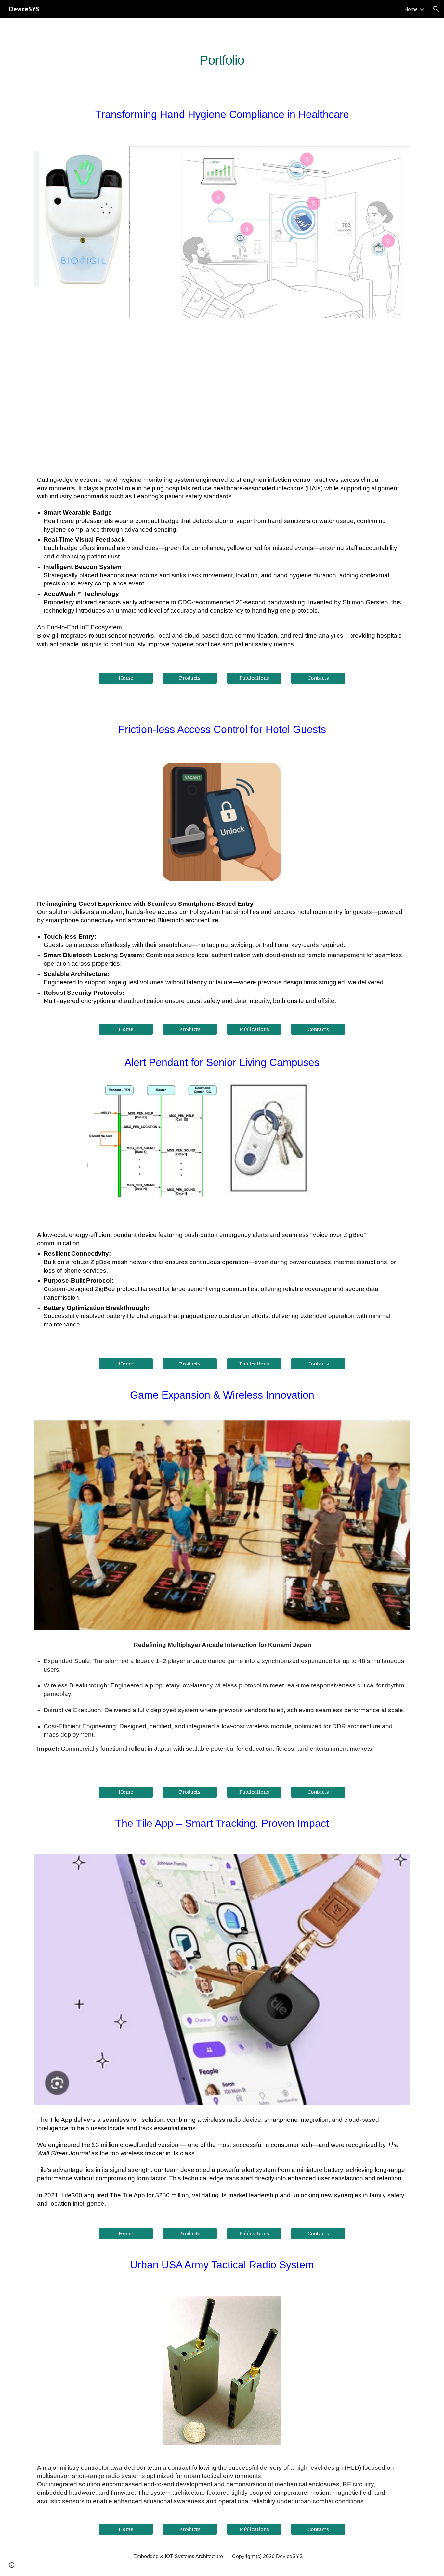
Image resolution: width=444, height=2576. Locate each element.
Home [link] (411, 9)
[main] (222, 58)
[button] (436, 9)
